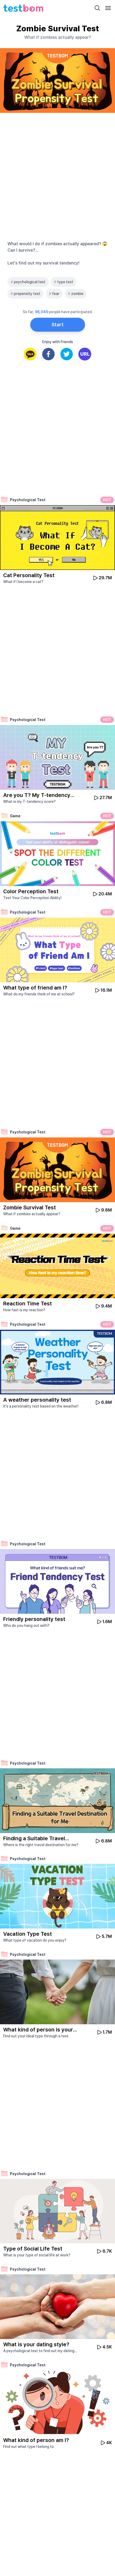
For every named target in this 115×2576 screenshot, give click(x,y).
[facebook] (48, 354)
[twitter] (67, 354)
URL (85, 354)
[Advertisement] (57, 176)
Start (58, 325)
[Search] (97, 8)
